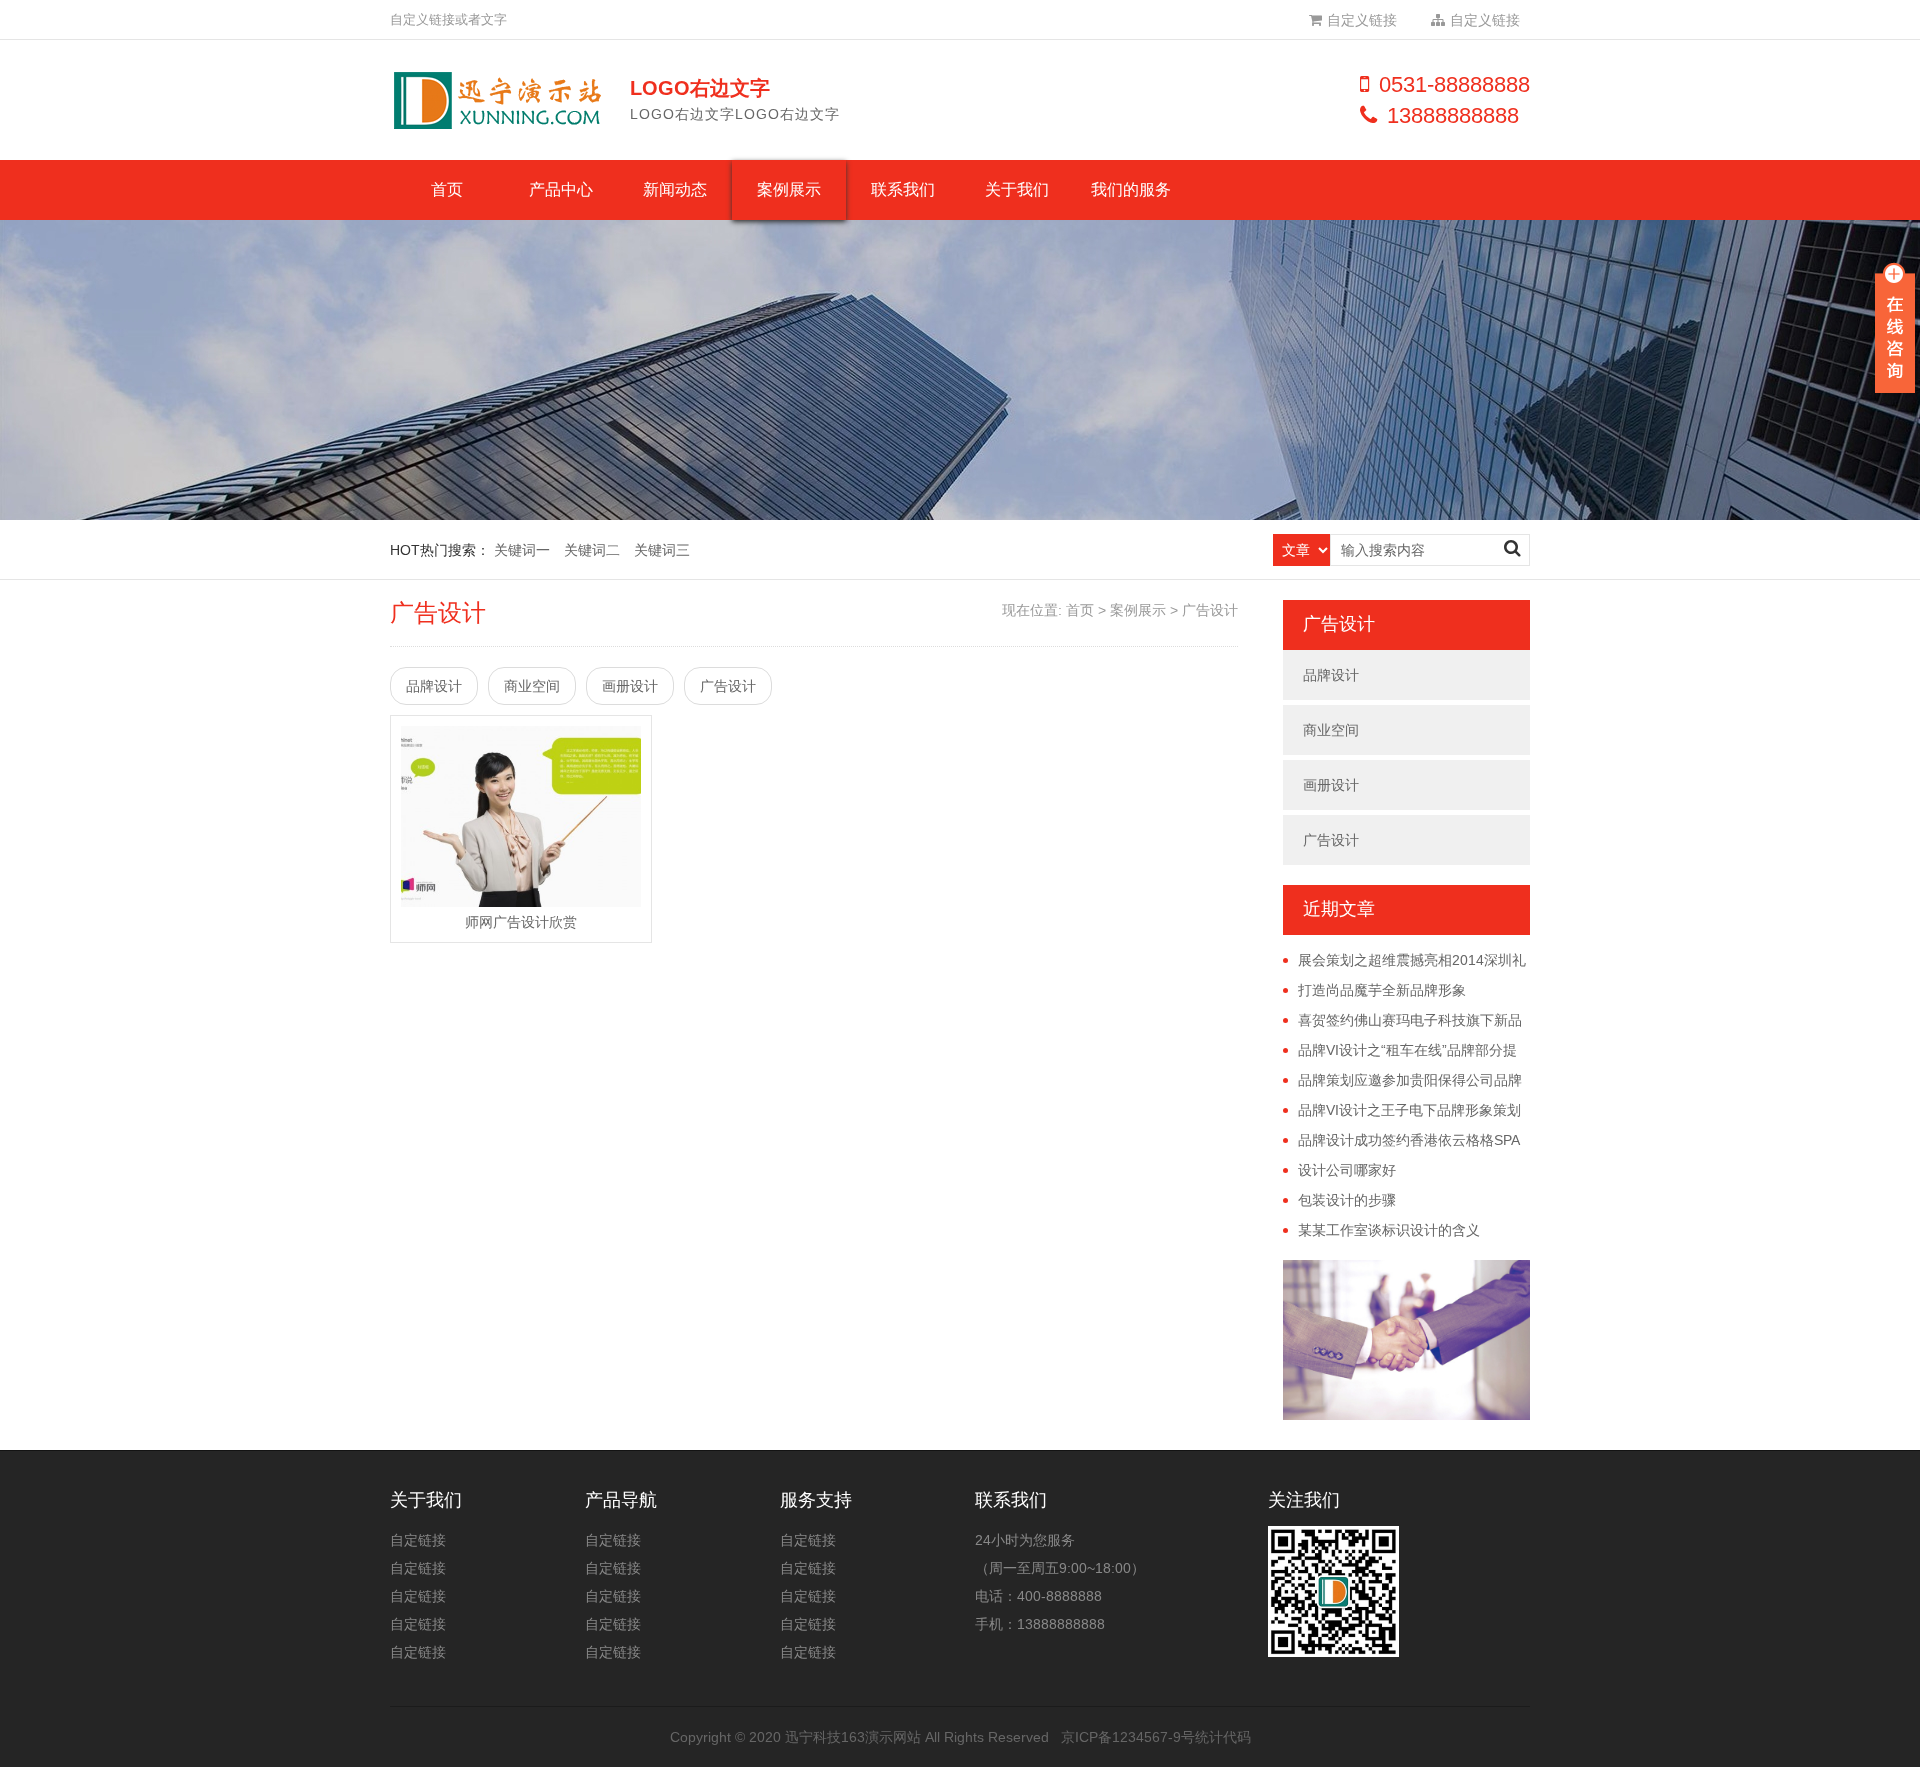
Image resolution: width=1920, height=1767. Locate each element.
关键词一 (522, 550)
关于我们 (1017, 189)
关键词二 (592, 550)
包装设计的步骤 (1347, 1200)
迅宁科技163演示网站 (853, 1737)
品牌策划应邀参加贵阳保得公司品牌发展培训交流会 (1402, 1081)
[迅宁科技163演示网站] (505, 100)
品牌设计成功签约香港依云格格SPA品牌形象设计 (1401, 1141)
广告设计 (1210, 610)
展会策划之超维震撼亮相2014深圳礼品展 (1404, 961)
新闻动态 (675, 189)
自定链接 (418, 1540)
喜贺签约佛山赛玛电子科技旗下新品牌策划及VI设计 (1402, 1021)
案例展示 (789, 189)
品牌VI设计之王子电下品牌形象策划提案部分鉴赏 (1402, 1111)
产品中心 (561, 189)
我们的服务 (1131, 189)
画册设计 (630, 686)
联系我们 (903, 189)
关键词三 (662, 550)
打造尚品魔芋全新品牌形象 (1382, 990)
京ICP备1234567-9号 (1128, 1737)
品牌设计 (434, 686)
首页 (447, 189)
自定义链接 (1362, 20)
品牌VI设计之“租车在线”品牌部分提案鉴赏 (1400, 1051)
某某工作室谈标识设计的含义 (1389, 1230)
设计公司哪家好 (1347, 1170)
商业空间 (532, 686)
